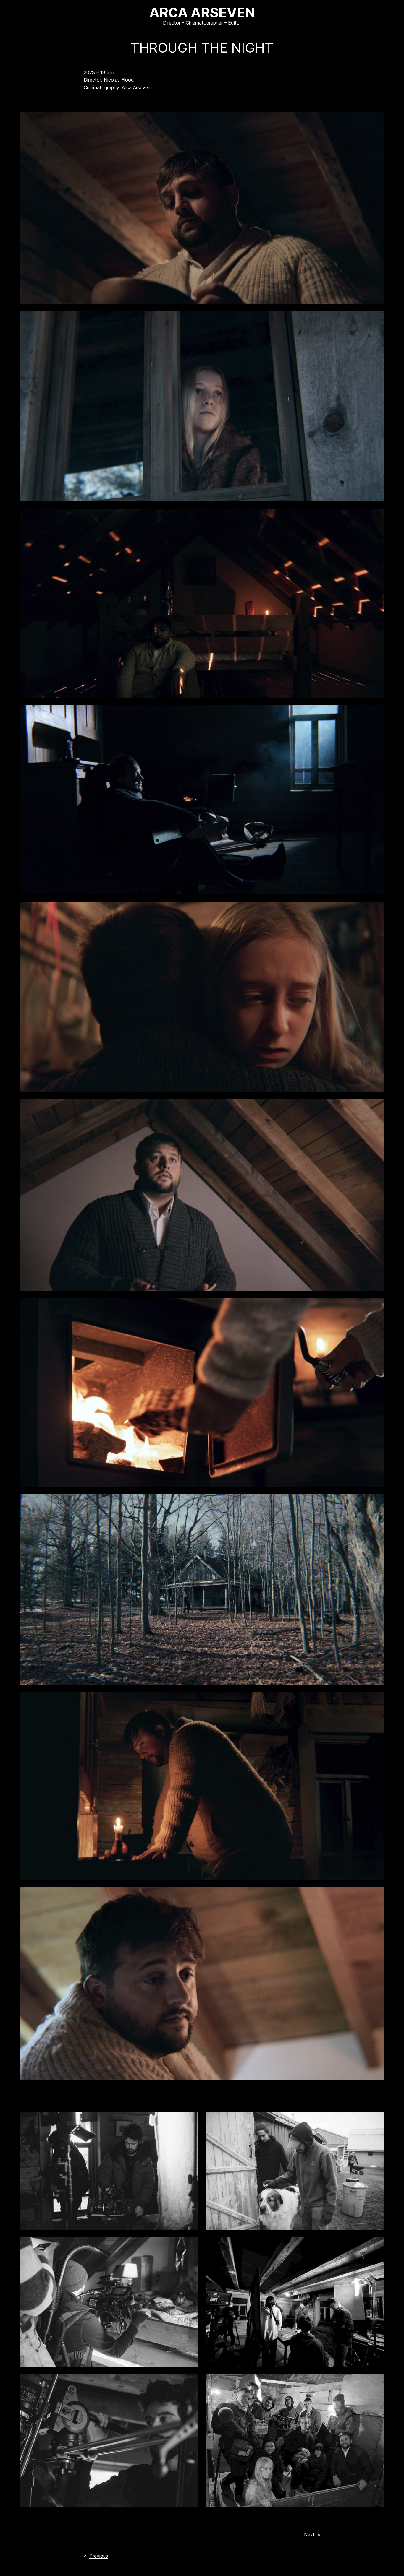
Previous (99, 2556)
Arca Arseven (202, 13)
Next (309, 2535)
